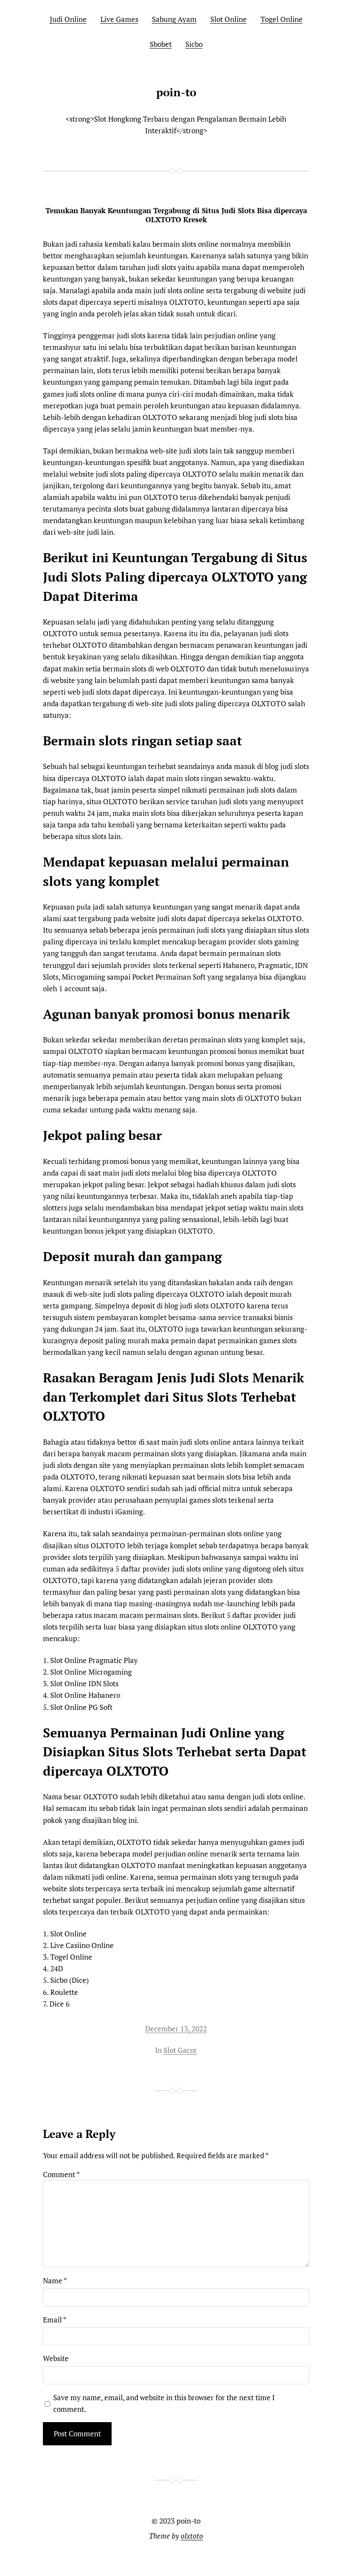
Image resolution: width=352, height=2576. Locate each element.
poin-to (176, 92)
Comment (61, 2174)
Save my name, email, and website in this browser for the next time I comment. (164, 2403)
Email (55, 2320)
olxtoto (192, 2536)
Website (56, 2358)
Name (55, 2280)
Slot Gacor (180, 2050)
